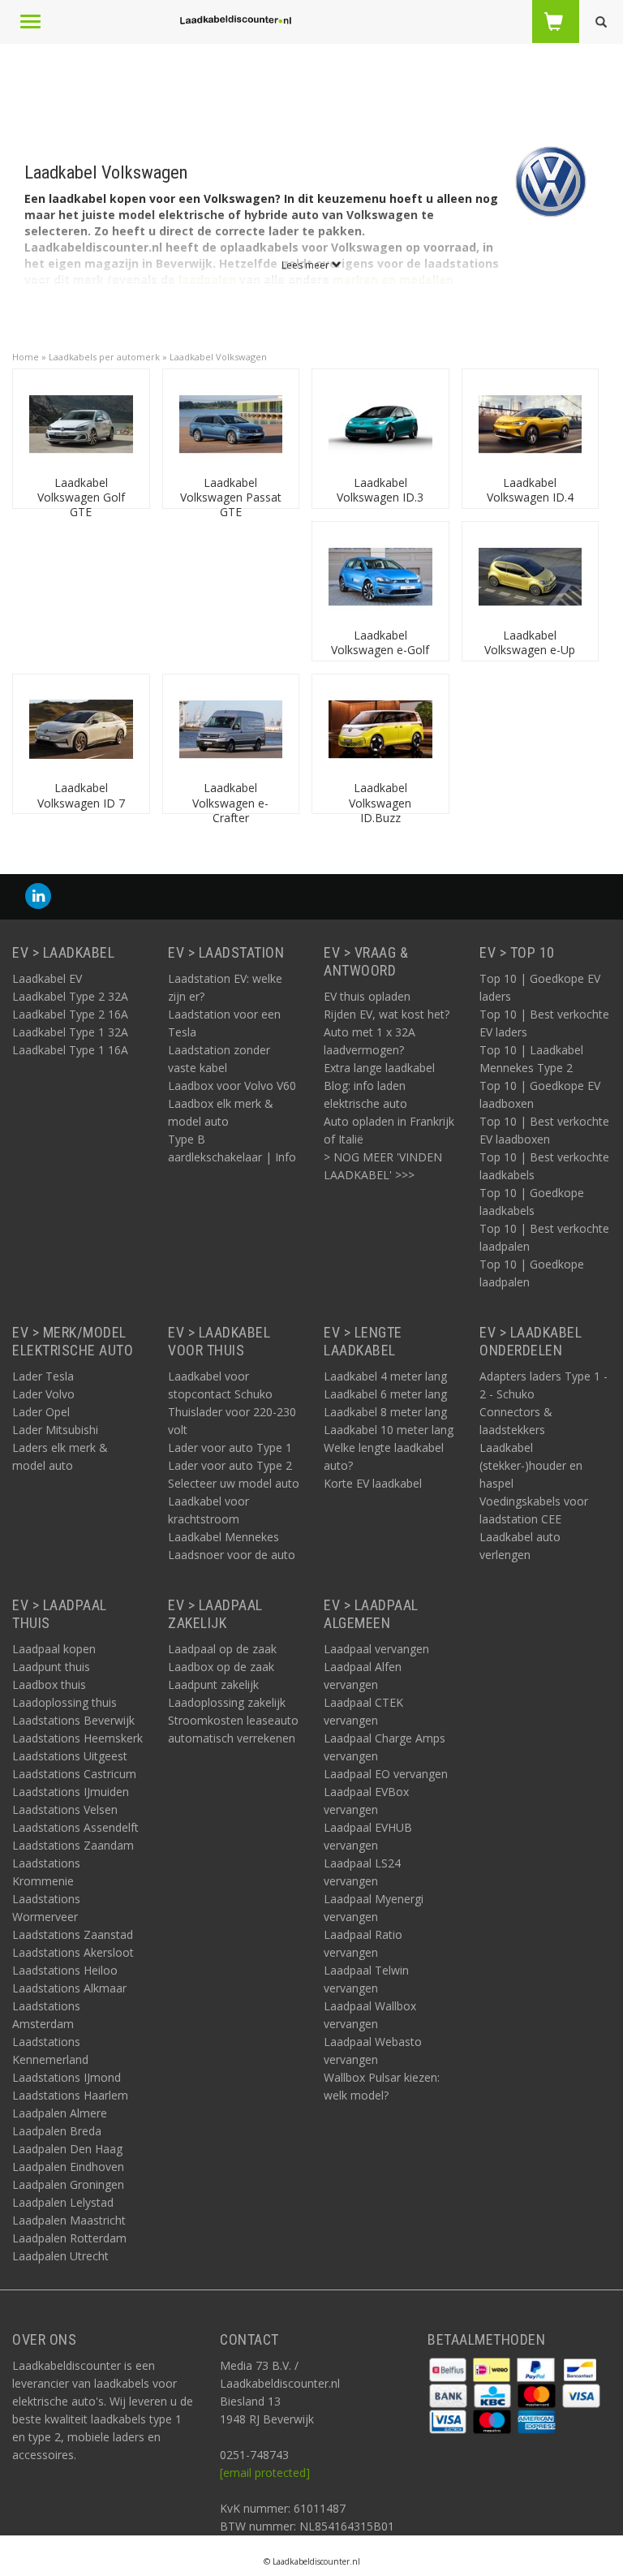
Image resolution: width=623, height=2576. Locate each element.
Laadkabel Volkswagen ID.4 (530, 490)
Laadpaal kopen (54, 1649)
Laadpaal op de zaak (222, 1649)
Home (26, 357)
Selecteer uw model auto (234, 1483)
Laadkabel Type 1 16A (70, 1050)
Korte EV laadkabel (373, 1483)
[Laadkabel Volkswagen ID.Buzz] (380, 728)
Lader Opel (41, 1412)
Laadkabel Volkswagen (218, 357)
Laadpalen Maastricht (69, 2220)
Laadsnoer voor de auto (232, 1555)
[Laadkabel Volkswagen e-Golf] (380, 576)
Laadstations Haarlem (70, 2095)
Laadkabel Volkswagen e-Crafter (230, 802)
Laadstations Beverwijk (73, 1720)
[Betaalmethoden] (449, 2369)
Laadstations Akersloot (73, 1952)
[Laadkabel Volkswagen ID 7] (81, 728)
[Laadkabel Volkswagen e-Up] (531, 576)
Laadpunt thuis (51, 1667)
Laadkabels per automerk (104, 357)
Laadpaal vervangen (376, 1649)
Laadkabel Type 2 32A (70, 996)
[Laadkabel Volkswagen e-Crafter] (231, 728)
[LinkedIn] (38, 896)
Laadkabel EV (47, 978)
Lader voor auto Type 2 (230, 1465)
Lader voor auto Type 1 (230, 1447)
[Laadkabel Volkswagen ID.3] (380, 423)
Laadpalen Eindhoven (68, 2167)
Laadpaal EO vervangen (386, 1774)
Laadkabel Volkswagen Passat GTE (231, 497)
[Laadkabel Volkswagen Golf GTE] (81, 423)
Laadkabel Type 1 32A (70, 1032)
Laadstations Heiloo (65, 1970)
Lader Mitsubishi (55, 1430)
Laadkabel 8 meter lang (385, 1412)
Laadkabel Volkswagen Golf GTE (81, 497)
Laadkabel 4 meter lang (385, 1376)
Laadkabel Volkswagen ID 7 (81, 795)
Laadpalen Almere (60, 2113)
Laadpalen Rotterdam (69, 2238)
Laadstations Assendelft (75, 1827)
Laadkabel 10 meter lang (389, 1430)
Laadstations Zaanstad (73, 1934)
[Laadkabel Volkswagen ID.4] (531, 423)
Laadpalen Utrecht (60, 2256)
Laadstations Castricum (74, 1774)
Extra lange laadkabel (379, 1068)
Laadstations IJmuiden (71, 1792)
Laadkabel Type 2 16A (70, 1014)
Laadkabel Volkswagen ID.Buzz (380, 802)
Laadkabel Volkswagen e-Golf (380, 642)
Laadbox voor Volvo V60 (232, 1086)
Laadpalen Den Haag (67, 2149)
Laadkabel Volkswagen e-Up (530, 642)
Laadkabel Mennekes (223, 1537)
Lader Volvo (43, 1394)
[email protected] (265, 2473)
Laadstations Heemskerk (77, 1738)
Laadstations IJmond (67, 2077)
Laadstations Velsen (65, 1809)
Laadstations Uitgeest (70, 1756)
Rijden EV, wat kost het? (387, 1014)
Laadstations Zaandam (73, 1845)
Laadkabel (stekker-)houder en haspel (531, 1465)
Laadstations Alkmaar (69, 1988)
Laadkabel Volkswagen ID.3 (380, 490)
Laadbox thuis (49, 1684)
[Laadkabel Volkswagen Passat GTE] (231, 423)
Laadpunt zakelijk (213, 1684)
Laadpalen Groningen (68, 2184)
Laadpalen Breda (57, 2131)
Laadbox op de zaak (221, 1667)
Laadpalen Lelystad (63, 2202)
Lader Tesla (43, 1376)
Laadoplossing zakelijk (227, 1702)
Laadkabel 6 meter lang (385, 1394)
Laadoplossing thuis (64, 1702)
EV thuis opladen (367, 996)
